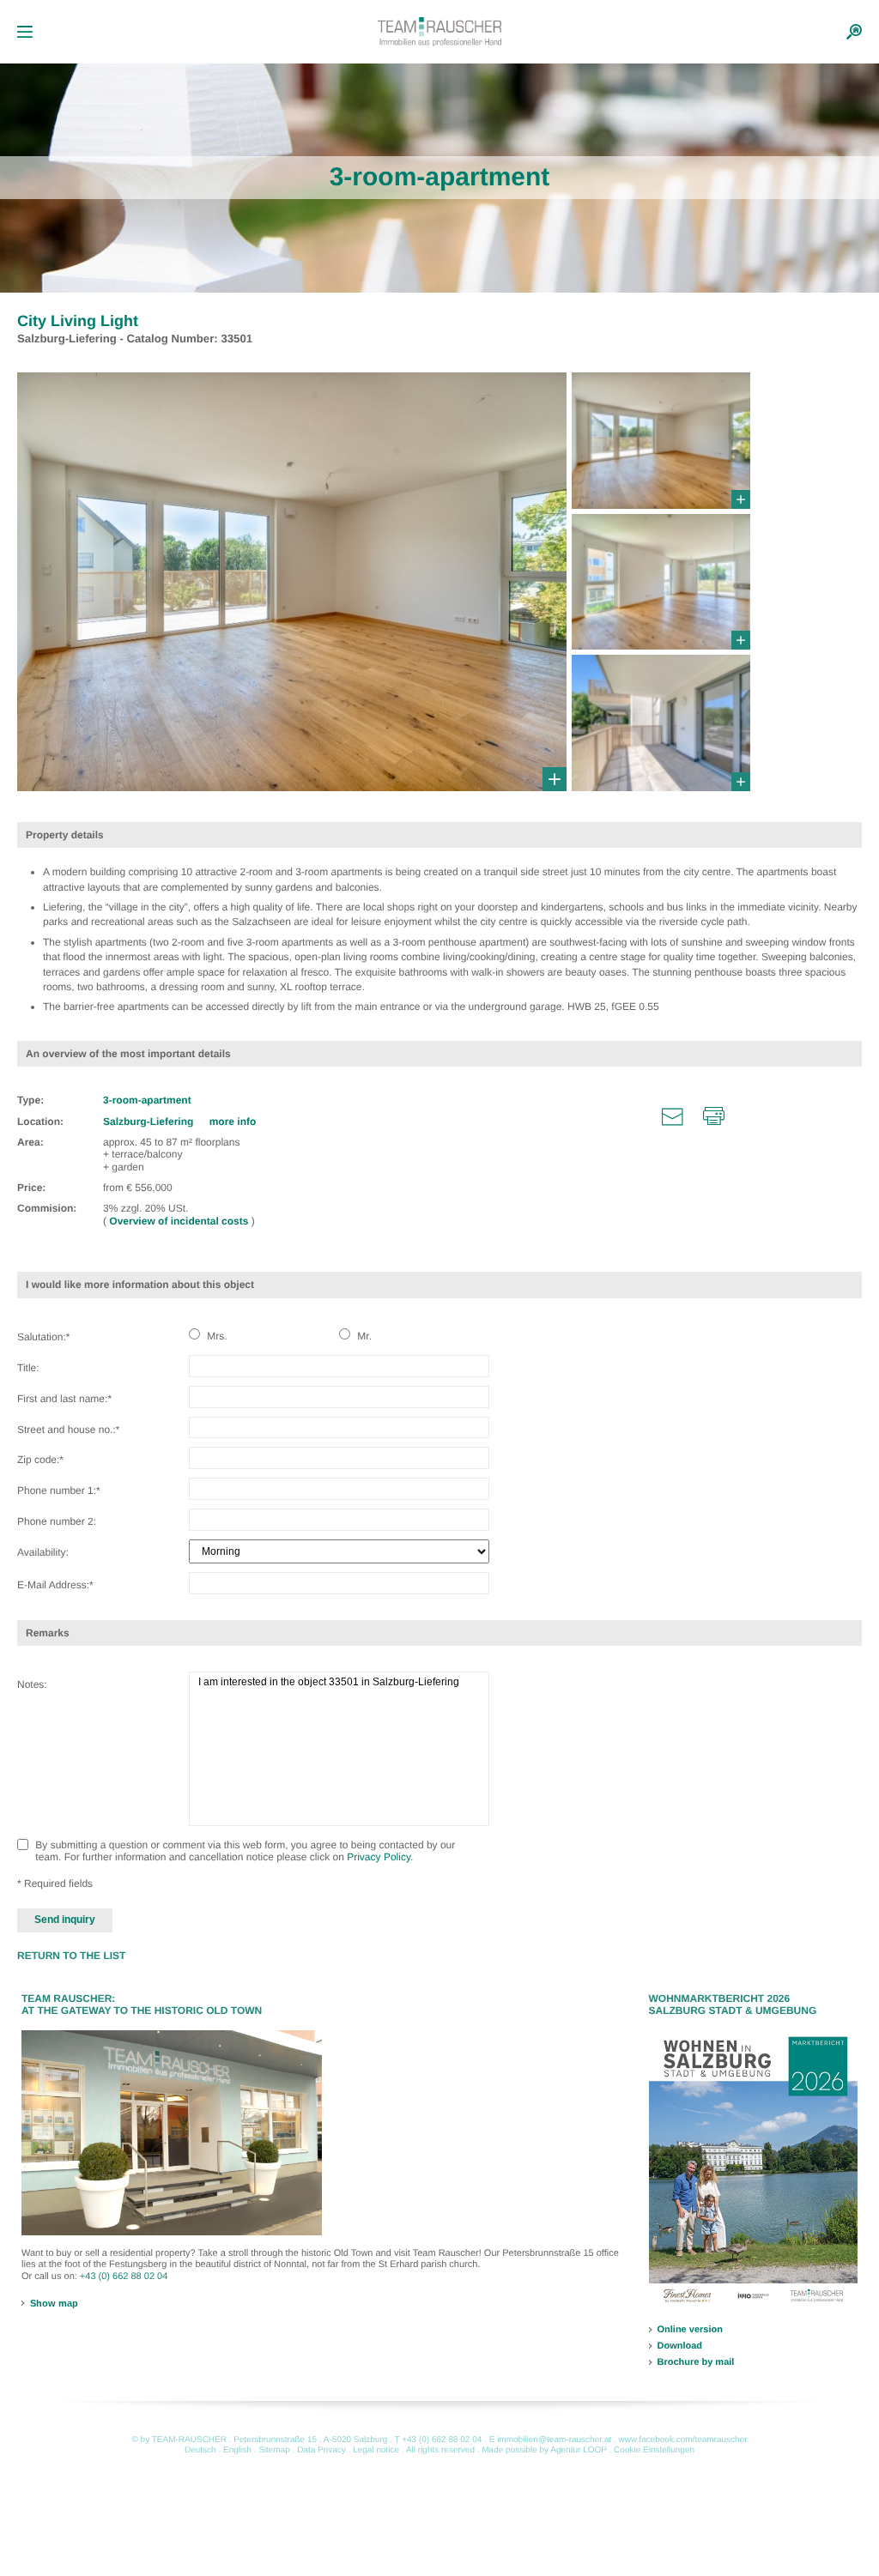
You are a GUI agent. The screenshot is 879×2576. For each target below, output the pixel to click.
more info (233, 1122)
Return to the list (71, 1956)
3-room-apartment (147, 1100)
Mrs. (216, 1336)
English (237, 2450)
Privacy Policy (379, 1857)
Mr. (363, 1336)
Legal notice (376, 2450)
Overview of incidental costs (180, 1221)
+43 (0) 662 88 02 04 (124, 2277)
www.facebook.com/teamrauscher (682, 2440)
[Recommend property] (673, 1116)
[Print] (714, 1116)
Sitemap (274, 2450)
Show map (54, 2303)
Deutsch (200, 2450)
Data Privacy (321, 2450)
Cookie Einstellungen (654, 2450)
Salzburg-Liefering (150, 1122)
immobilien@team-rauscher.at (554, 2440)
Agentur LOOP (578, 2450)
